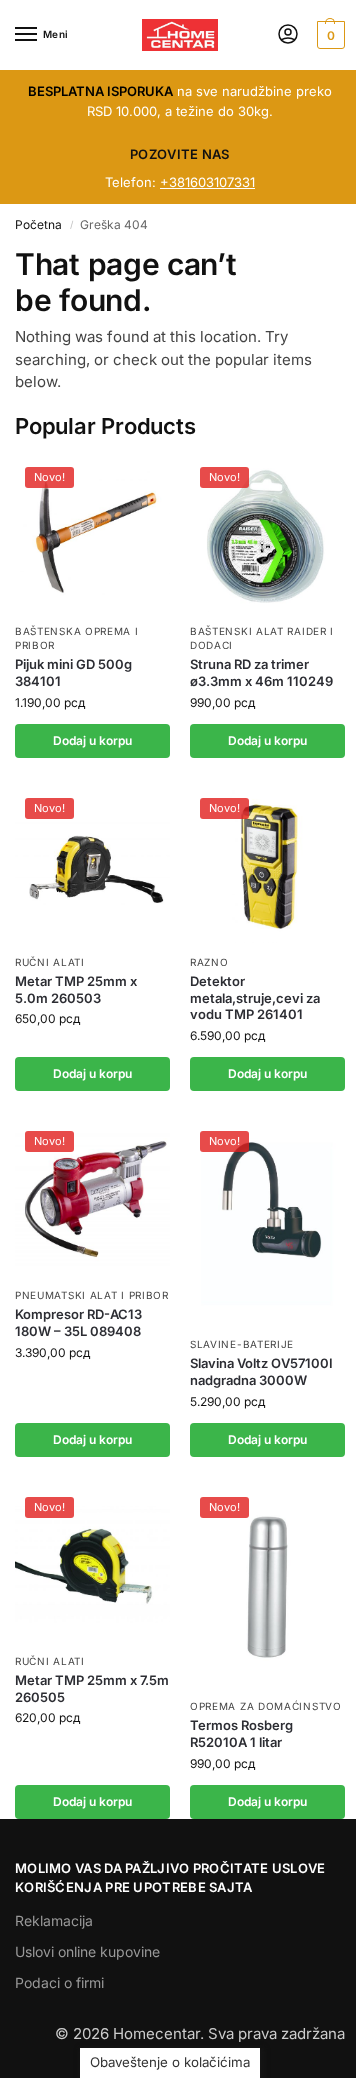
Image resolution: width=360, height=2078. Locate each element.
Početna (38, 224)
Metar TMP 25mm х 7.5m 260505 (92, 1688)
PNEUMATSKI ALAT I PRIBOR (92, 1295)
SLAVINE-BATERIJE (242, 1344)
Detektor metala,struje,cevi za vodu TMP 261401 (255, 998)
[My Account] (288, 35)
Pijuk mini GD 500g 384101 (73, 672)
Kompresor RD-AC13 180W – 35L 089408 (78, 1322)
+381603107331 (207, 182)
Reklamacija (54, 1920)
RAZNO (209, 962)
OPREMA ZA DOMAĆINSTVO (266, 1706)
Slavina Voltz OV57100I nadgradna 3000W (261, 1371)
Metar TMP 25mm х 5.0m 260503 (76, 989)
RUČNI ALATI (50, 962)
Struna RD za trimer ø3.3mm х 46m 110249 (261, 672)
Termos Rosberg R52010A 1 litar (241, 1733)
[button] (328, 35)
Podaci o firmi (59, 1982)
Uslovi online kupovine (87, 1951)
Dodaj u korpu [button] (92, 740)
